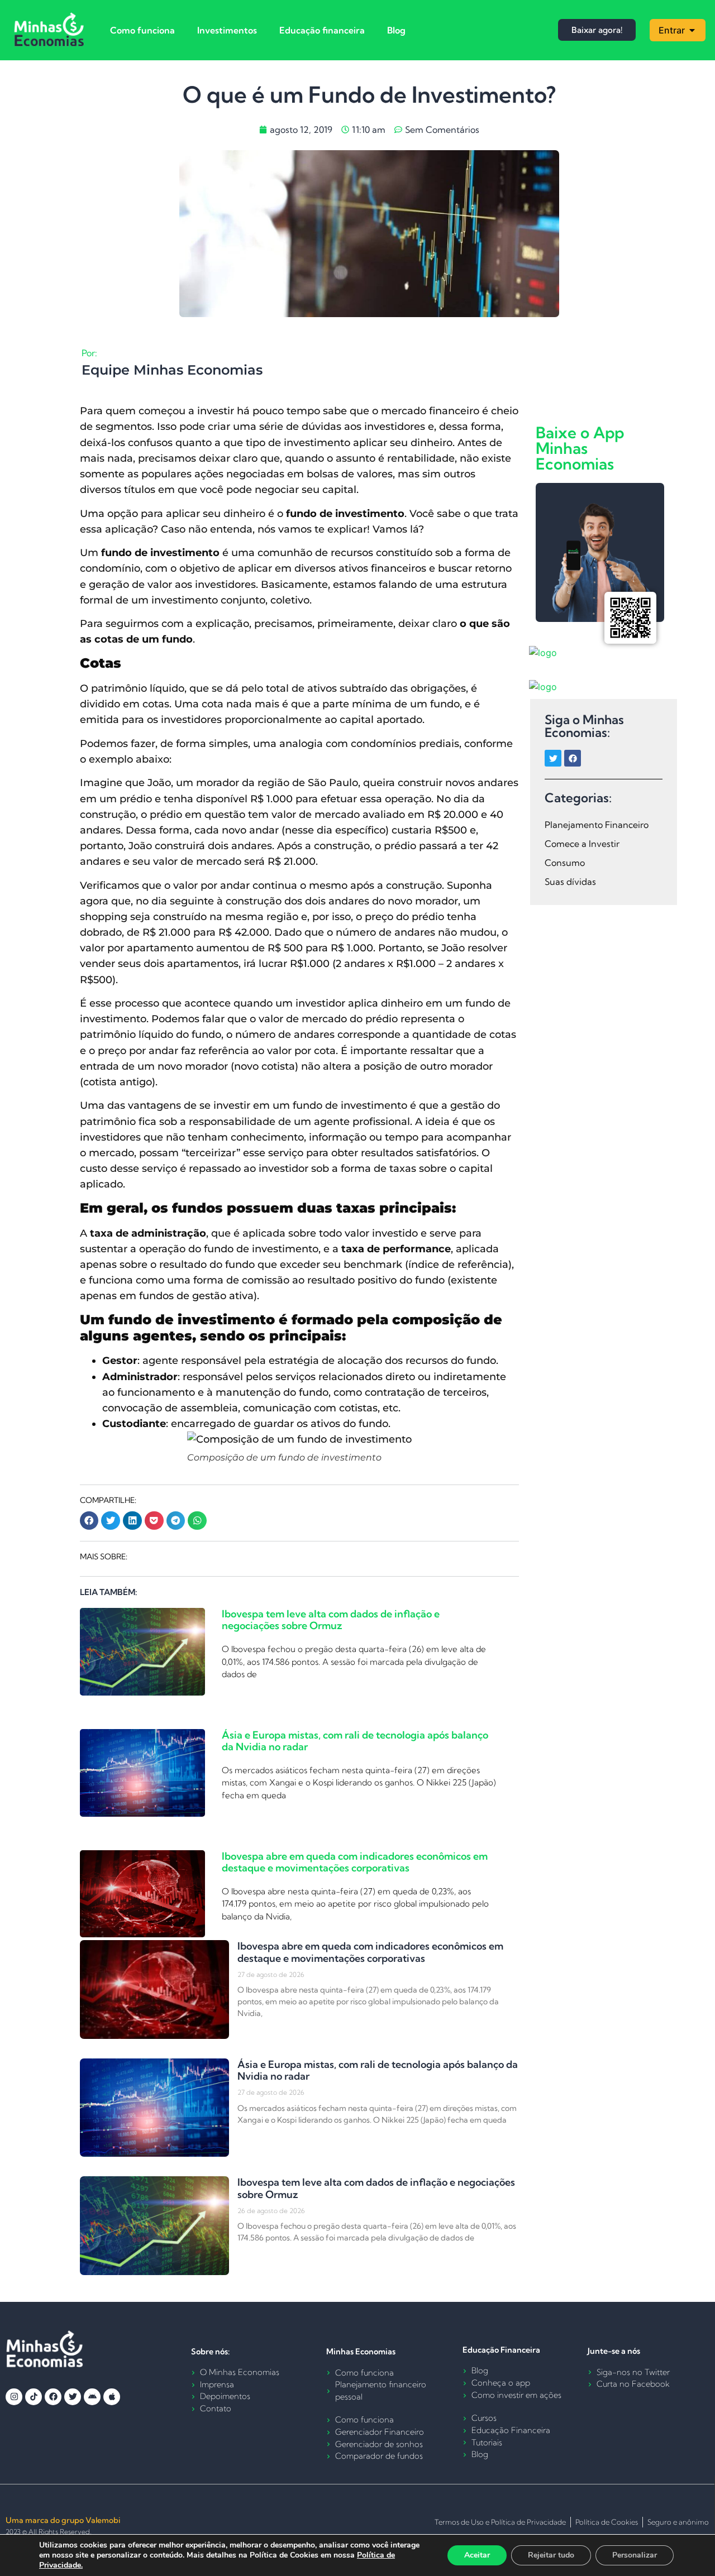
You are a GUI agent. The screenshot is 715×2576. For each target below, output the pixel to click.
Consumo (565, 863)
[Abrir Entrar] (692, 30)
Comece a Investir (582, 844)
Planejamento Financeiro (597, 825)
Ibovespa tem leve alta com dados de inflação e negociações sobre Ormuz (331, 1620)
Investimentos (227, 30)
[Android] (92, 2397)
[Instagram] (14, 2397)
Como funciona (142, 30)
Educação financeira (322, 30)
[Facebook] (573, 758)
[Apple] (112, 2397)
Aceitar (477, 2555)
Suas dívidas (570, 882)
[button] (89, 1521)
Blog (396, 30)
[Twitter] (553, 758)
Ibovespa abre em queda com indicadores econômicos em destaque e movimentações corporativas (355, 1862)
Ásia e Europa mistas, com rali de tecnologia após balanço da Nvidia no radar (355, 1741)
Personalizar (635, 2555)
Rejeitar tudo (551, 2555)
